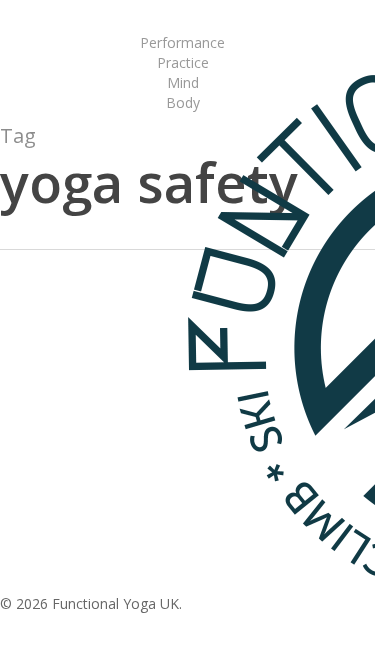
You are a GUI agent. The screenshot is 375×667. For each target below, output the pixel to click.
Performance (75, 378)
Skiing (152, 378)
